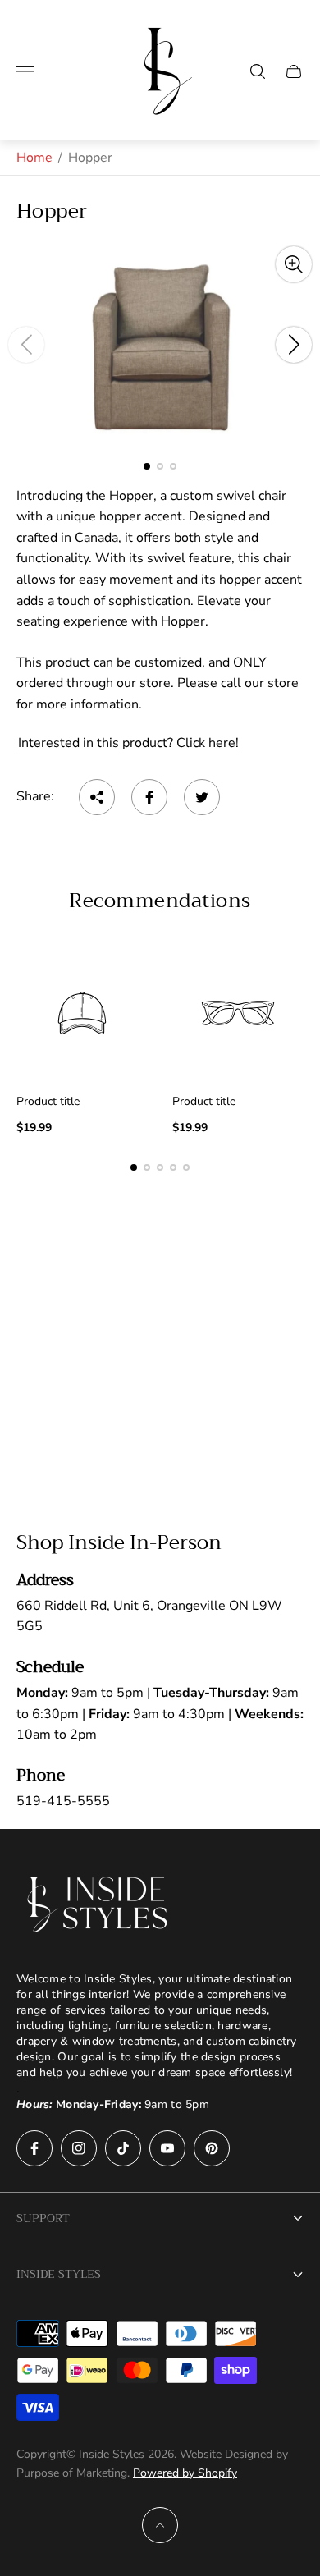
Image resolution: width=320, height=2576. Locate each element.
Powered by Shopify (185, 2473)
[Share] (97, 797)
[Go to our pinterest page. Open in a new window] (212, 2148)
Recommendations (160, 901)
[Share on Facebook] (149, 797)
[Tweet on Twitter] (202, 797)
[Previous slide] (26, 345)
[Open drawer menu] (25, 71)
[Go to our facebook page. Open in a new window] (34, 2148)
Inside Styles (59, 2274)
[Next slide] (294, 345)
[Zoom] (294, 264)
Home (34, 158)
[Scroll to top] (160, 2525)
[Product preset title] (82, 1013)
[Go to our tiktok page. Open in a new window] (123, 2148)
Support (43, 2218)
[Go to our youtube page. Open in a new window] (167, 2148)
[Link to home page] (98, 1904)
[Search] (258, 71)
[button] (147, 466)
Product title (48, 1102)
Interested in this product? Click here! (128, 743)
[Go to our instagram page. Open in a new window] (79, 2148)
